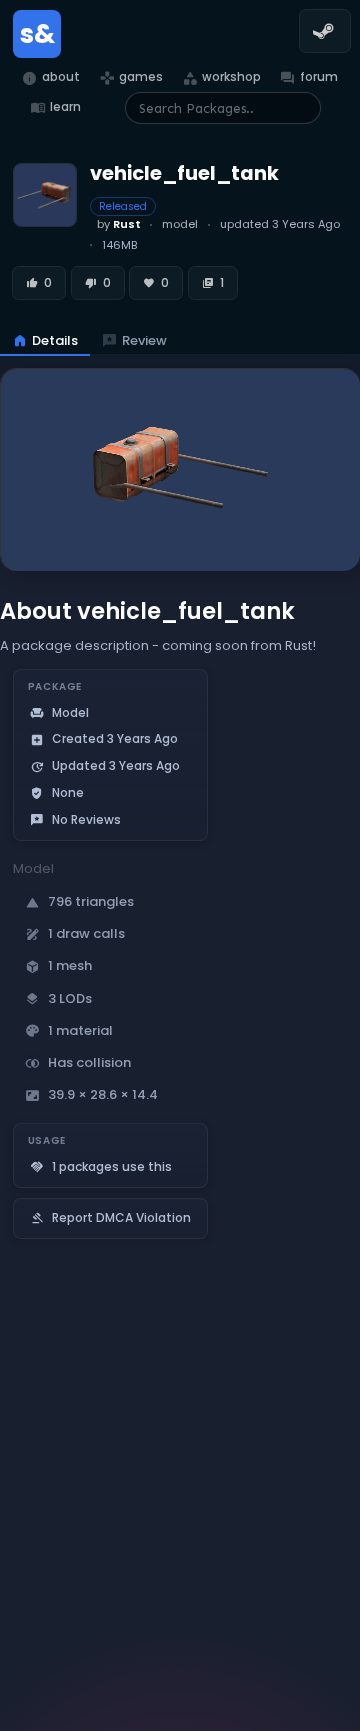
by (119, 224)
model (180, 224)
